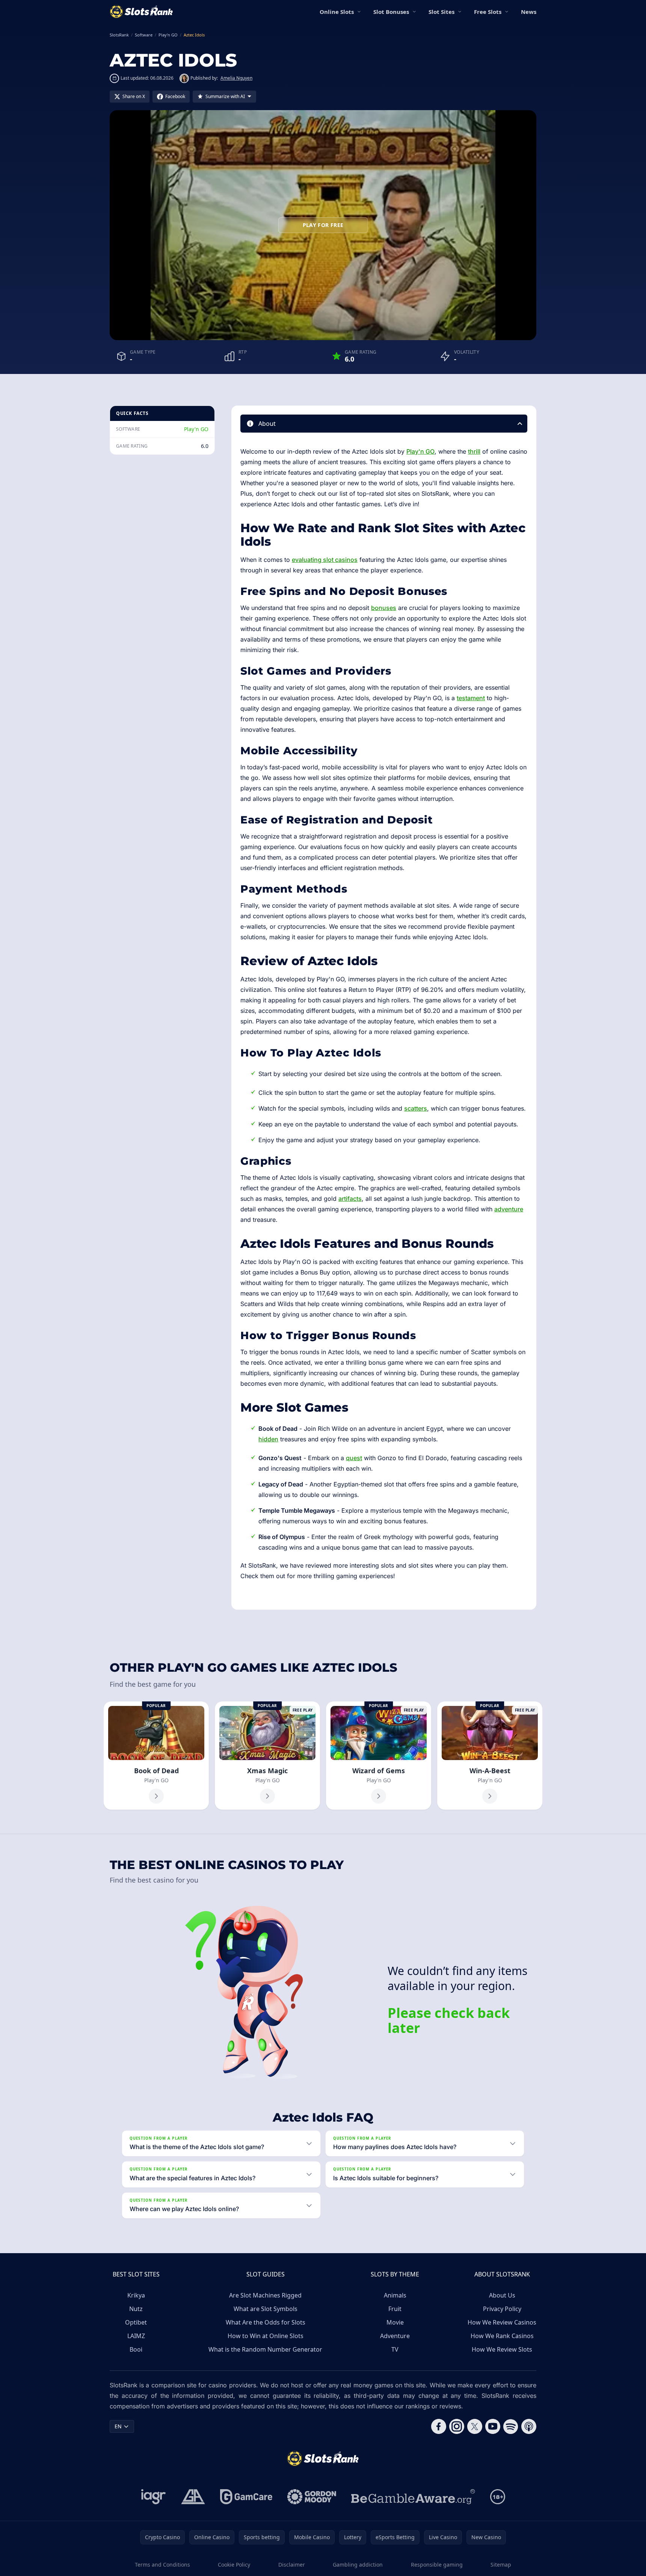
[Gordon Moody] (312, 2497)
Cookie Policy (234, 2565)
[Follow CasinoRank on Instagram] (457, 2426)
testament (471, 698)
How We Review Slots (502, 2349)
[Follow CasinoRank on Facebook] (439, 2426)
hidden (268, 1439)
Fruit (395, 2309)
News (529, 12)
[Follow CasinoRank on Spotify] (511, 2426)
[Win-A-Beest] (490, 1756)
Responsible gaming (437, 2565)
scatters (416, 1108)
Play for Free (323, 225)
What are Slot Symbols (266, 2309)
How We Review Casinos (502, 2322)
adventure (509, 1209)
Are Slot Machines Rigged (265, 2295)
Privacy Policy (502, 2309)
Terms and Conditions (162, 2565)
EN (118, 2426)
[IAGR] (154, 2497)
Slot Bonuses (391, 12)
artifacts (350, 1199)
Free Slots (488, 12)
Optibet (136, 2322)
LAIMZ (136, 2336)
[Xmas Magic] (267, 1756)
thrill (474, 451)
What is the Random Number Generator (265, 2349)
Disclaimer (292, 2565)
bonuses (384, 608)
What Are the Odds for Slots (266, 2322)
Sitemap (501, 2565)
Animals (395, 2295)
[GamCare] (246, 2497)
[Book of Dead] (156, 1756)
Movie (395, 2322)
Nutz (136, 2309)
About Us (502, 2295)
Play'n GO (196, 429)
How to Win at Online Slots (266, 2336)
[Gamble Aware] (413, 2497)
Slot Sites (441, 12)
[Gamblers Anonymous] (193, 2497)
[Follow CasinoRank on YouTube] (493, 2426)
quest (354, 1458)
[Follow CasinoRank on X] (475, 2426)
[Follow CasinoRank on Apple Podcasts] (529, 2426)
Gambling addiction (358, 2565)
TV (395, 2349)
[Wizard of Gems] (379, 1756)
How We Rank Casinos (502, 2336)
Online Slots (337, 12)
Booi (136, 2349)
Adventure (395, 2336)
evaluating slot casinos (325, 560)
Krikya (136, 2295)
